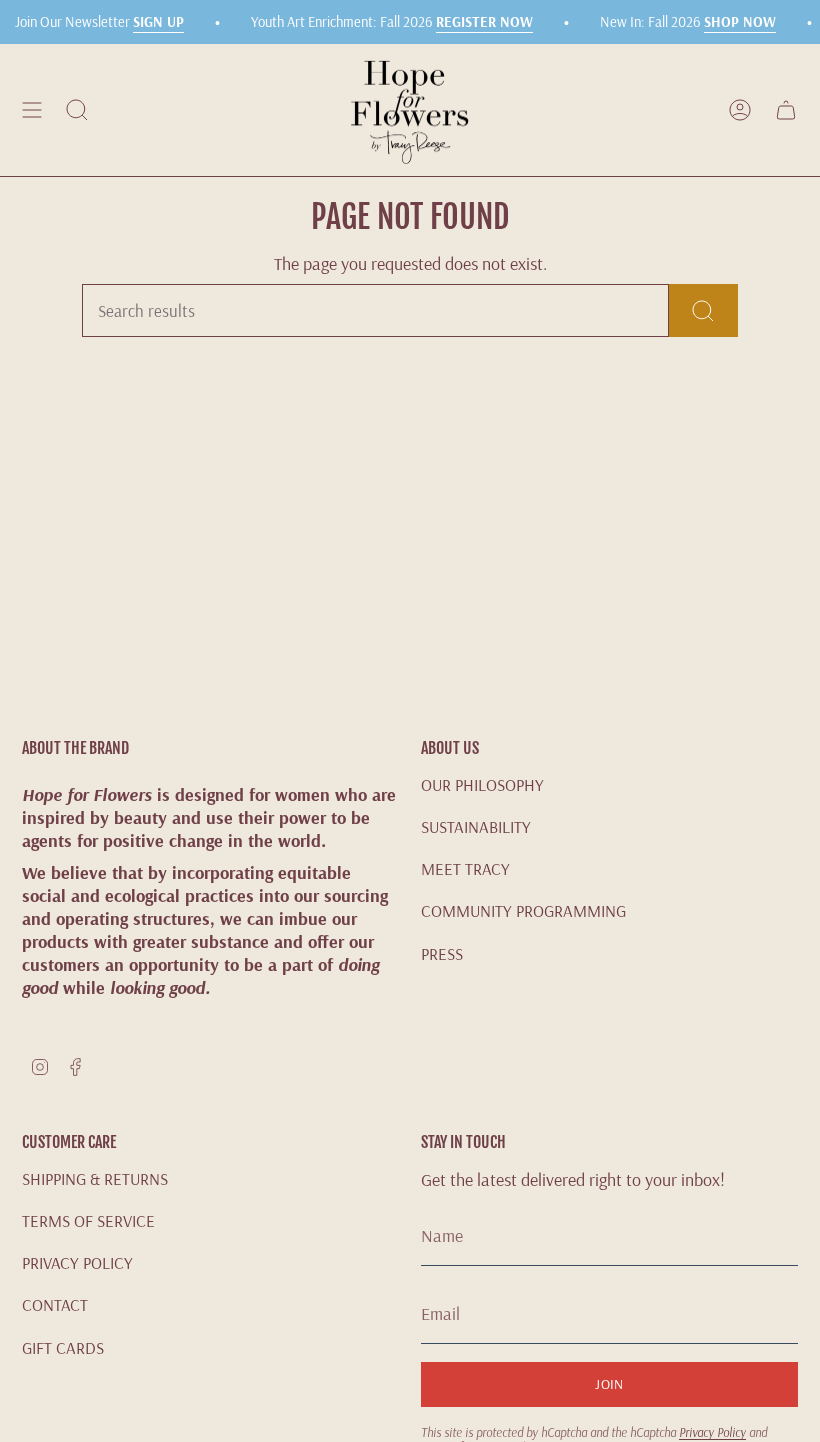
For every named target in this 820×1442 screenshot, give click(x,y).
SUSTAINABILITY (476, 826)
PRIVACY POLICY (77, 1262)
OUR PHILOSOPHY (482, 784)
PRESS (442, 953)
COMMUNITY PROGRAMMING (523, 910)
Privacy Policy (712, 1432)
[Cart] (786, 110)
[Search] (703, 310)
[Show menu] (32, 110)
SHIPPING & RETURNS (95, 1178)
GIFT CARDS (63, 1347)
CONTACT (55, 1304)
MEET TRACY (465, 868)
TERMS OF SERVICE (88, 1220)
